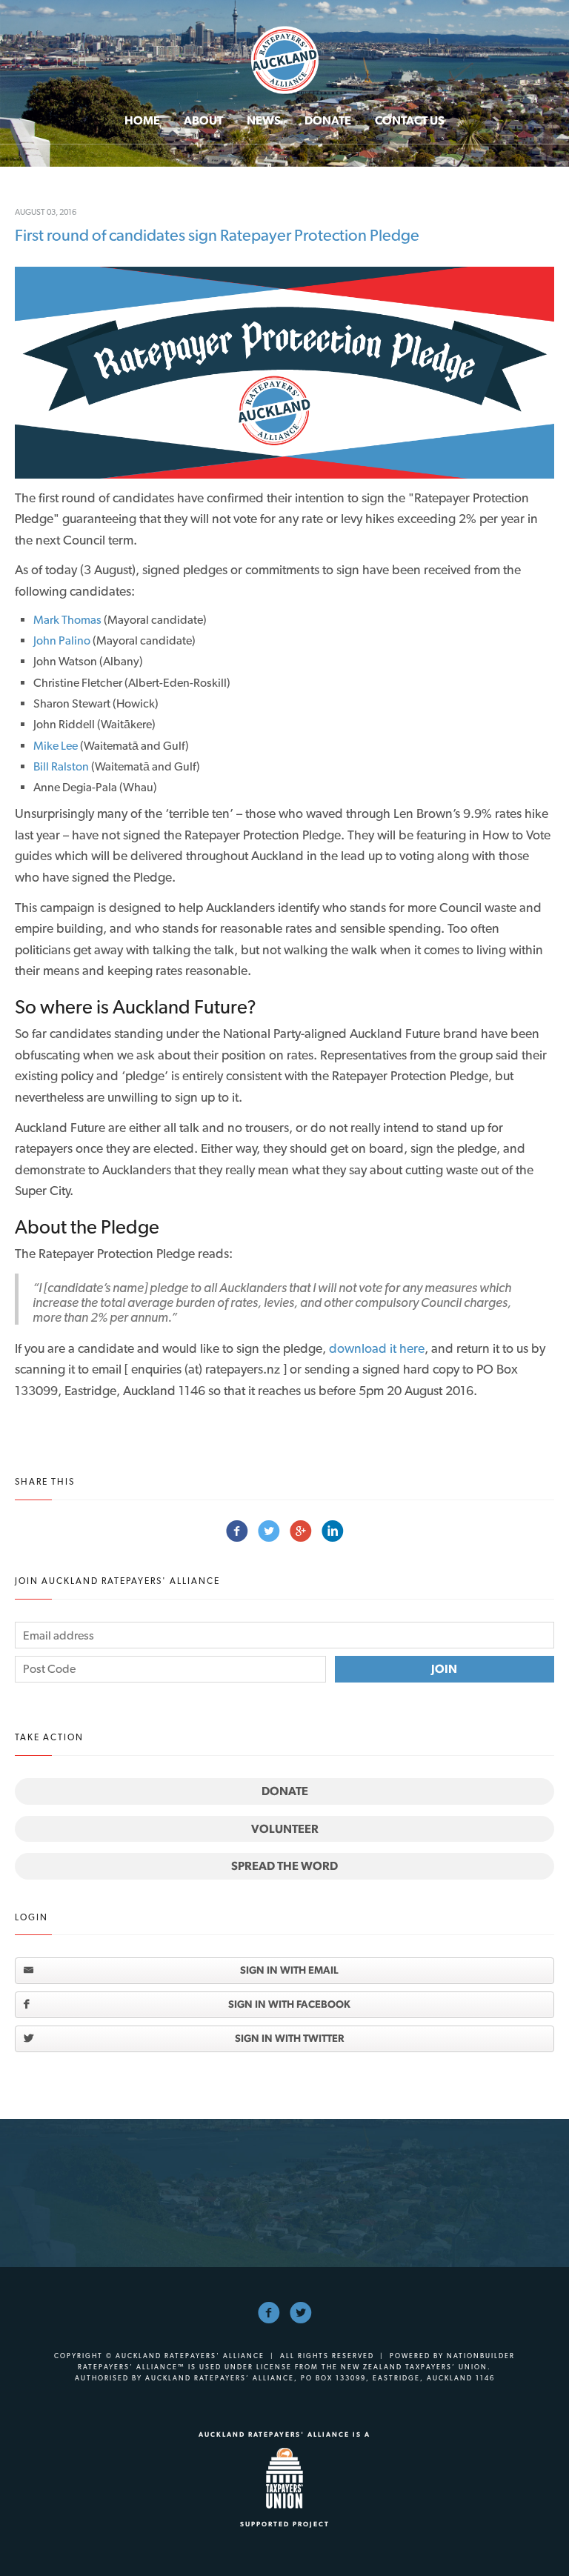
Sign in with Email (289, 1970)
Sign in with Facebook (289, 2004)
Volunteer (285, 1829)
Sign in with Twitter (289, 2038)
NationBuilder (481, 2356)
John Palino (62, 640)
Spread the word (284, 1866)
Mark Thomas (67, 620)
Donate (328, 120)
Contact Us (410, 120)
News (264, 120)
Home (142, 120)
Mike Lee (56, 746)
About (203, 120)
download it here (377, 1348)
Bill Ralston (61, 766)
